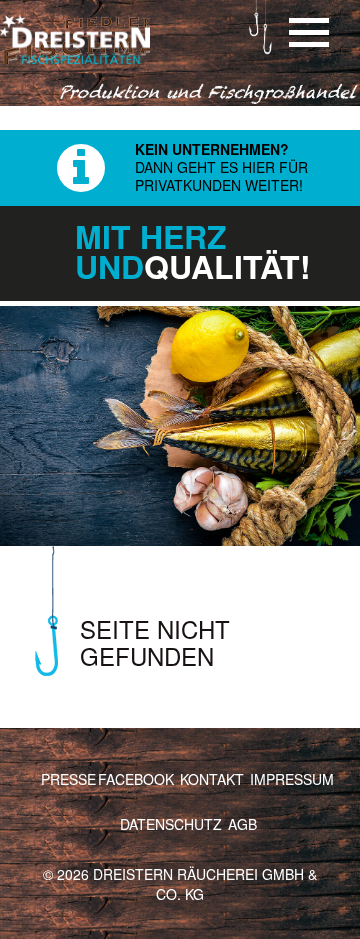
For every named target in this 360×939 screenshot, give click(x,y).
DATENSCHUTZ (171, 824)
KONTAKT (212, 779)
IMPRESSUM (292, 779)
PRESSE (68, 779)
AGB (242, 824)
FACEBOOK (136, 779)
